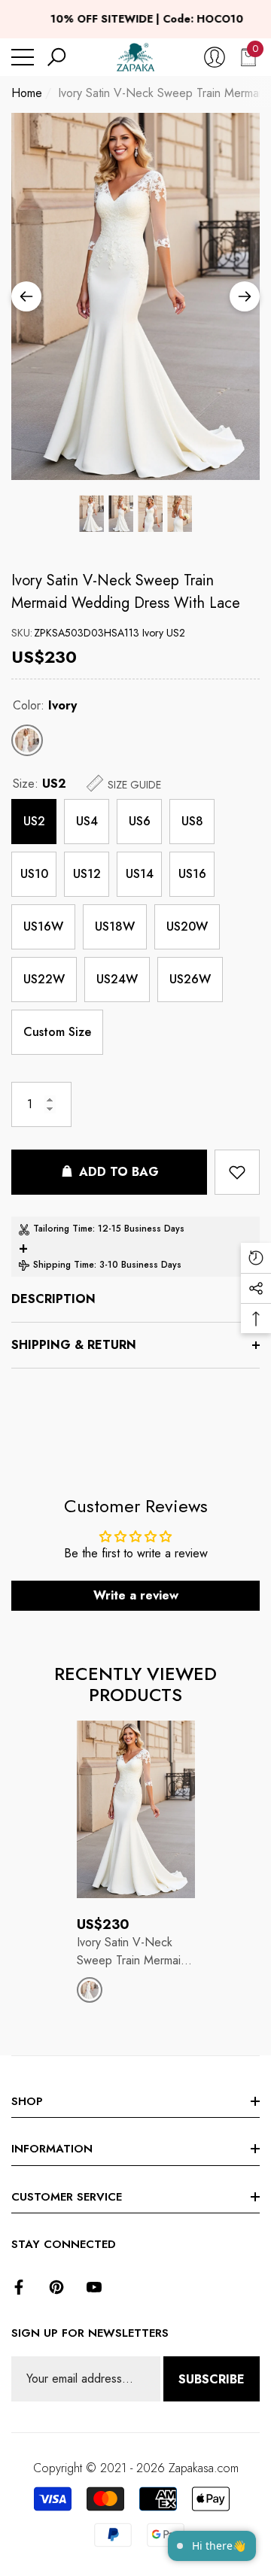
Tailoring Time (63, 1229)
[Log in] (215, 57)
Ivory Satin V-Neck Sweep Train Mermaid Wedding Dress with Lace (126, 592)
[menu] (23, 57)
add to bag (119, 1172)
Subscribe (212, 2379)
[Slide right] (245, 296)
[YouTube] (94, 2287)
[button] (56, 57)
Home (27, 93)
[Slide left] (26, 296)
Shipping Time (64, 1265)
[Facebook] (19, 2287)
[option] (135, 296)
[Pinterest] (56, 2287)
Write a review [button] (136, 1595)
